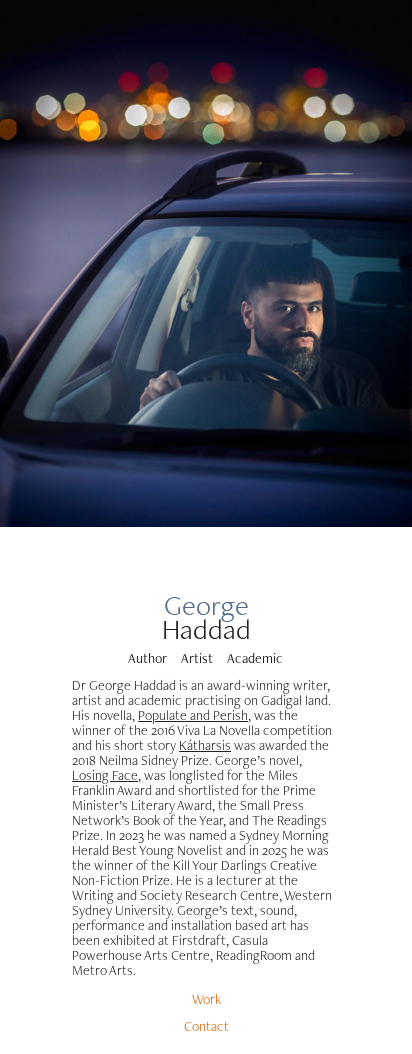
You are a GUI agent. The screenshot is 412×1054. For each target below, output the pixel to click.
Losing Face (105, 775)
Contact (206, 1026)
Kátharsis (205, 745)
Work (206, 999)
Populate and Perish (193, 715)
